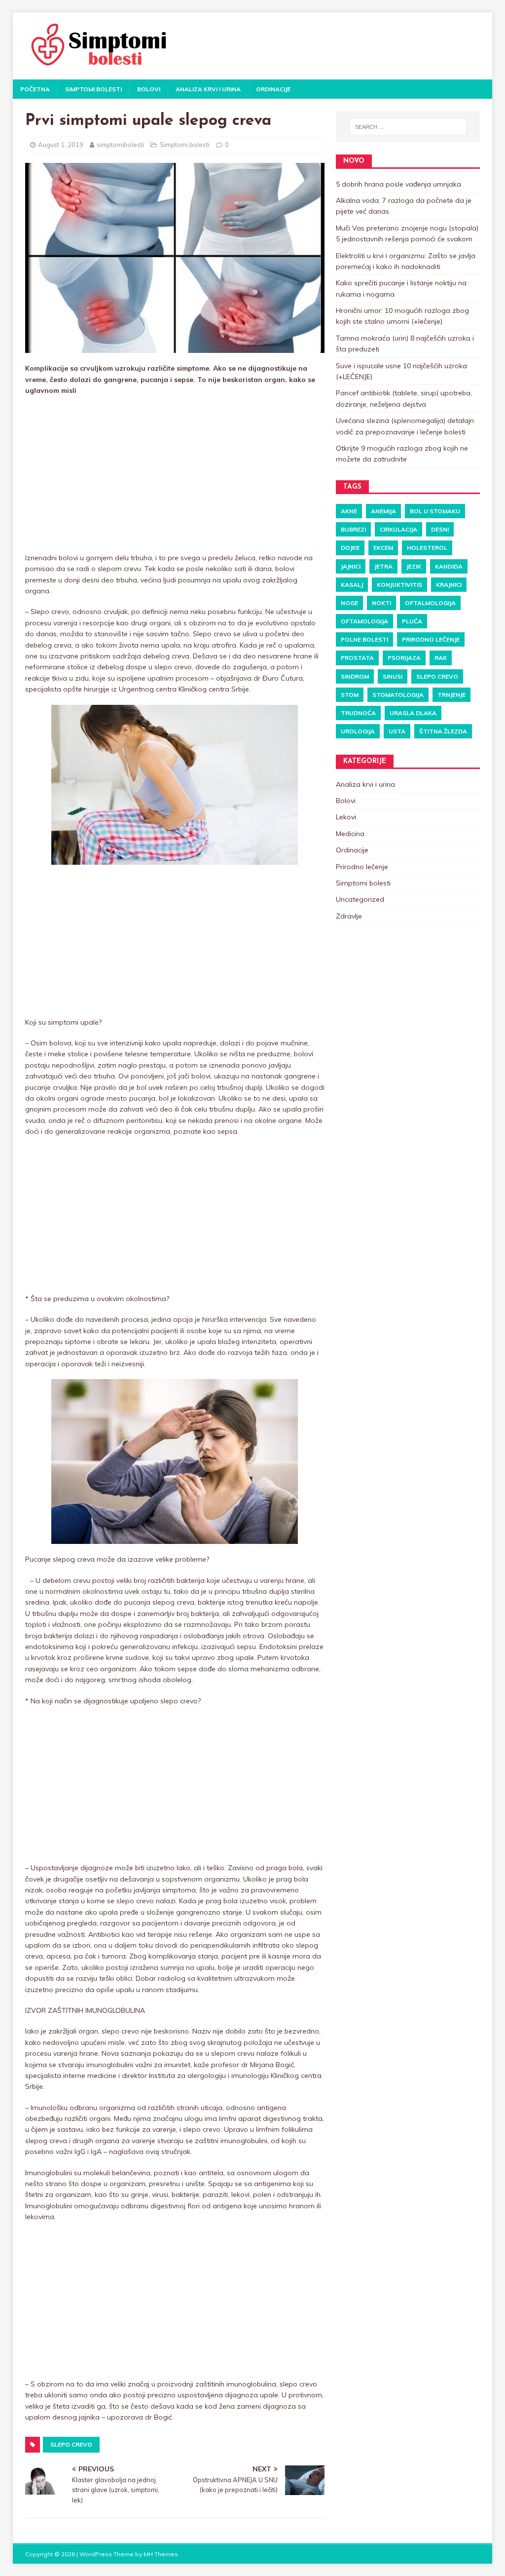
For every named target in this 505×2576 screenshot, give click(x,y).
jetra (383, 566)
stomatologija (398, 695)
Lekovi (346, 817)
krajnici (449, 585)
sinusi (393, 676)
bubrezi (353, 529)
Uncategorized (360, 899)
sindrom (355, 676)
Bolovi (149, 89)
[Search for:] (408, 127)
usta (397, 731)
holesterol (427, 548)
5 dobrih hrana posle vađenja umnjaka (398, 184)
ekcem (383, 548)
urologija (358, 731)
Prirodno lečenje (431, 639)
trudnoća (358, 713)
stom (350, 695)
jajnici (351, 566)
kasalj (352, 585)
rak (441, 658)
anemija (383, 511)
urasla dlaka (413, 713)
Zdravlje (349, 916)
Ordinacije (273, 89)
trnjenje (451, 695)
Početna (35, 89)
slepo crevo (71, 2444)
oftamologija (364, 621)
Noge (349, 603)
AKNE (349, 511)
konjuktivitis (399, 585)
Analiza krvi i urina (208, 89)
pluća (412, 621)
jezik (414, 566)
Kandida (449, 566)
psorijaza (404, 658)
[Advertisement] (175, 475)
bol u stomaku (435, 511)
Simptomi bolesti (93, 89)
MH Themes (161, 2554)
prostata (357, 658)
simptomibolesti (120, 145)
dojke (350, 548)
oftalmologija (430, 603)
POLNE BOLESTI (364, 639)
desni (440, 529)
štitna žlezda (443, 731)
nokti (381, 603)
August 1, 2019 (61, 145)
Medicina (350, 834)
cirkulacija (398, 529)
